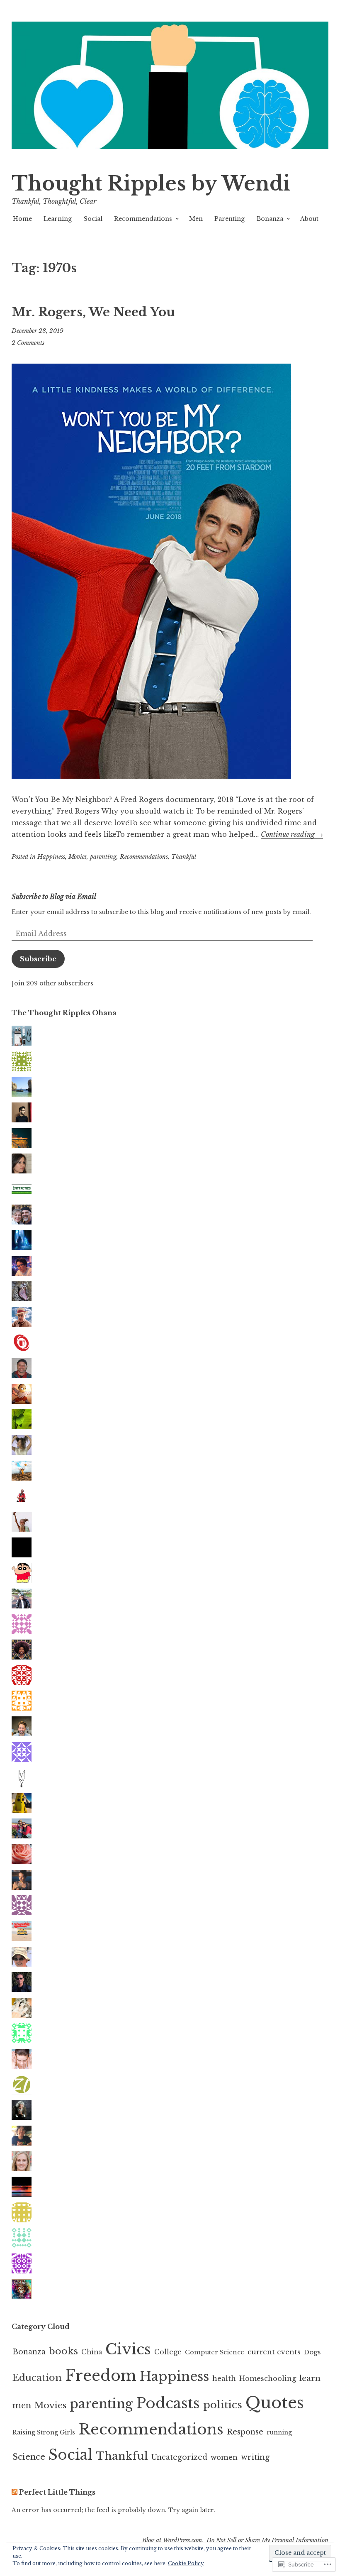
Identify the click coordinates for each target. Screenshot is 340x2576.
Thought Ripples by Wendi (151, 184)
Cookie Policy (186, 2563)
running (279, 2432)
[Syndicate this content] (15, 2492)
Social (93, 219)
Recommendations (143, 219)
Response (245, 2432)
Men (196, 219)
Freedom (101, 2376)
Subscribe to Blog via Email (54, 897)
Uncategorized (179, 2457)
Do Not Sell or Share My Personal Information (267, 2540)
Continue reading (292, 834)
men (22, 2405)
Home (22, 219)
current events (274, 2352)
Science (29, 2457)
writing (255, 2457)
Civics (128, 2349)
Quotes (275, 2403)
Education (37, 2378)
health (224, 2378)
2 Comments (28, 343)
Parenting (229, 219)
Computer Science (215, 2352)
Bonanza (270, 219)
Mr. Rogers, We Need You (93, 312)
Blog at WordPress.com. (173, 2540)
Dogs (312, 2352)
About (309, 219)
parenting (103, 857)
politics (223, 2405)
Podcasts (168, 2403)
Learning (58, 219)
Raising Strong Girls (44, 2432)
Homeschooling (268, 2378)
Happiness (51, 857)
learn (310, 2378)
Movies (78, 857)
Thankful (184, 857)
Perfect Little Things (57, 2492)
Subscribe (38, 959)
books (63, 2351)
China (92, 2352)
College (168, 2352)
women (224, 2457)
